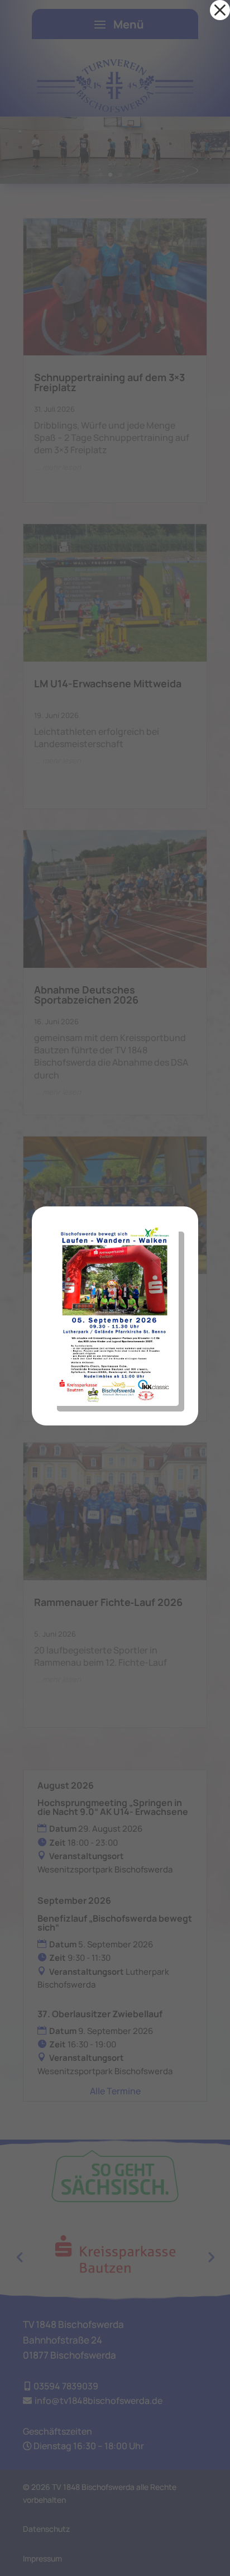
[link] (220, 10)
